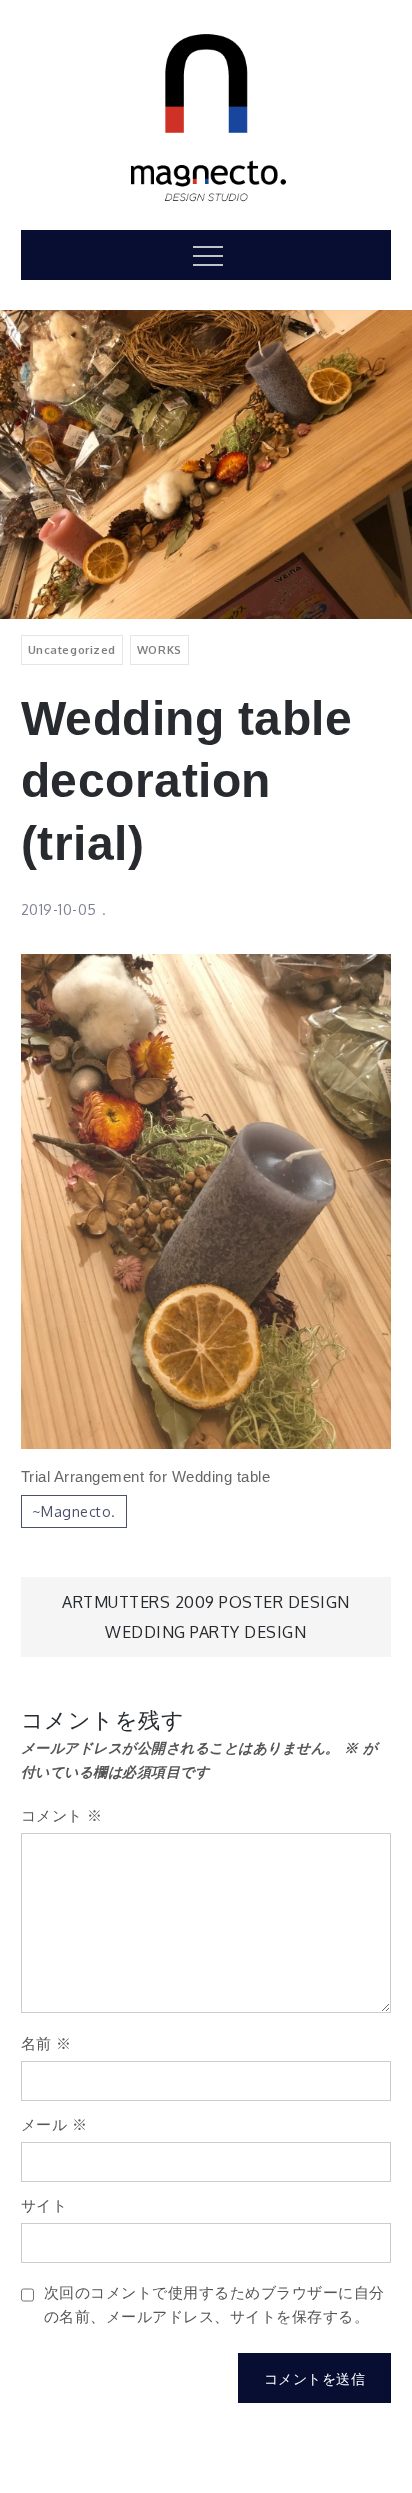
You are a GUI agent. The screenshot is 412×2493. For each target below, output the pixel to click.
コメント (62, 1815)
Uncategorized (72, 649)
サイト (44, 2205)
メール (54, 2124)
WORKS (159, 649)
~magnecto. (74, 1511)
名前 (46, 2043)
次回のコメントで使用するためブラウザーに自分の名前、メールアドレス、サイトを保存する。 (214, 2304)
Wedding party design (205, 1632)
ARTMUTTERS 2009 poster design (206, 1602)
